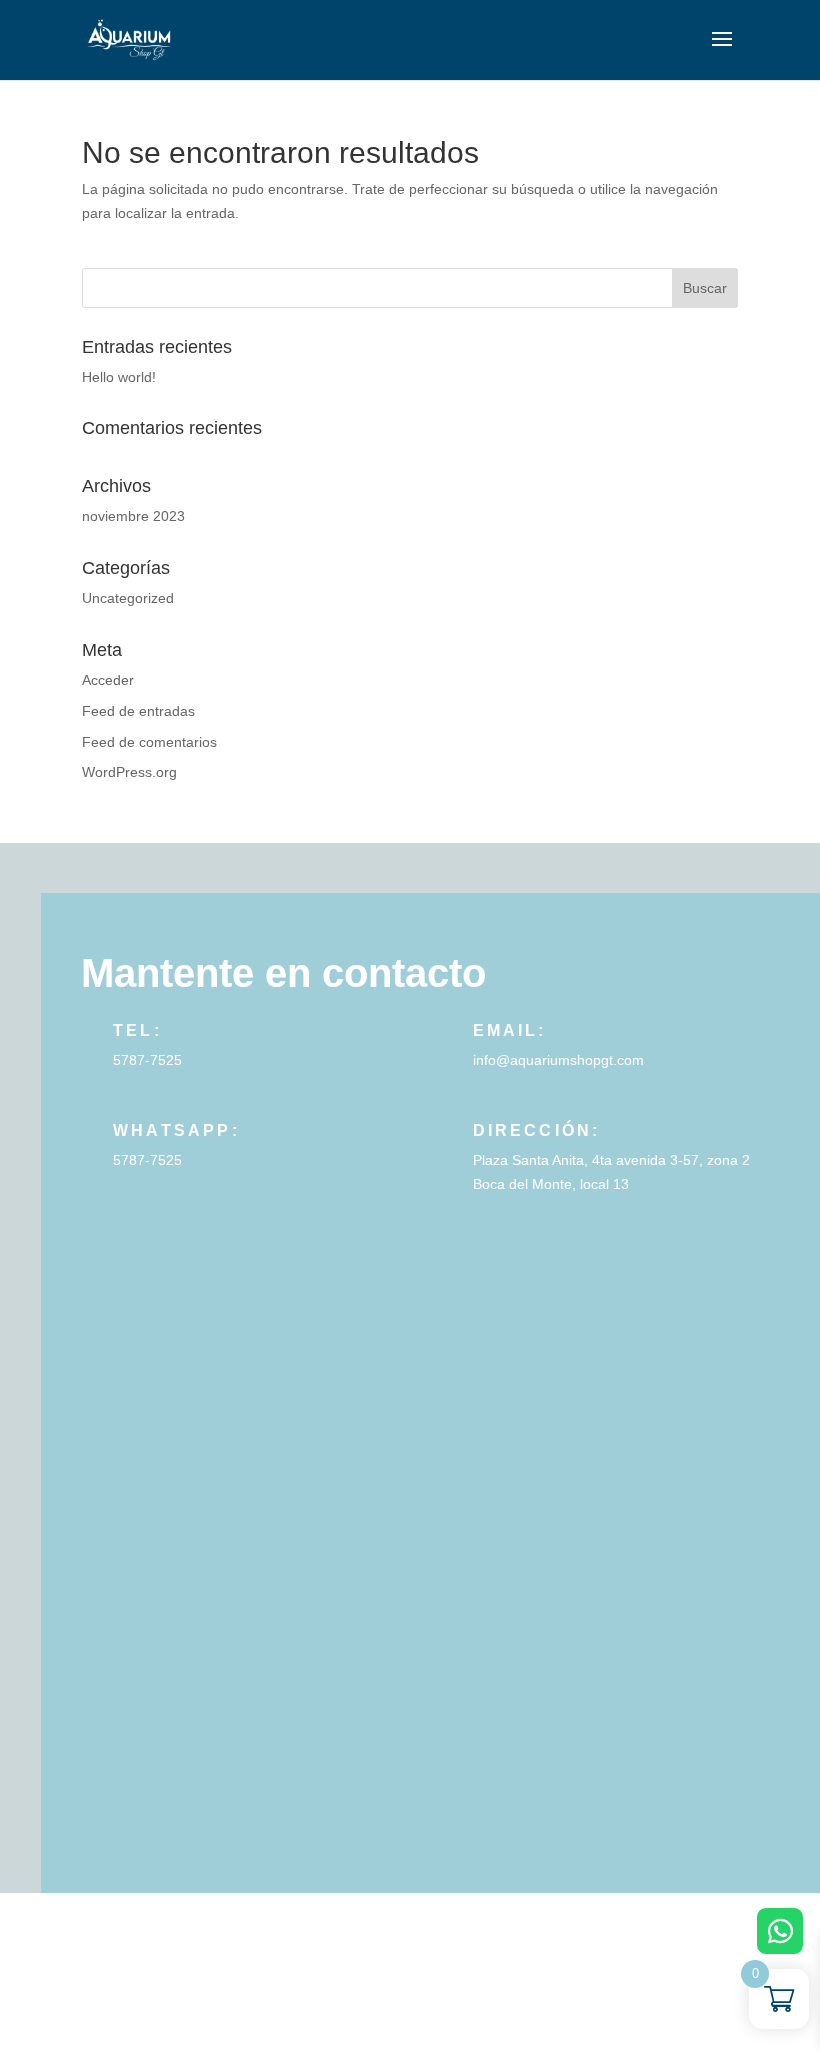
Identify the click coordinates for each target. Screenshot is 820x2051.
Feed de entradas (138, 711)
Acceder (108, 680)
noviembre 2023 (133, 516)
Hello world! (119, 377)
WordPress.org (129, 772)
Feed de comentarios (149, 742)
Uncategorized (128, 598)
